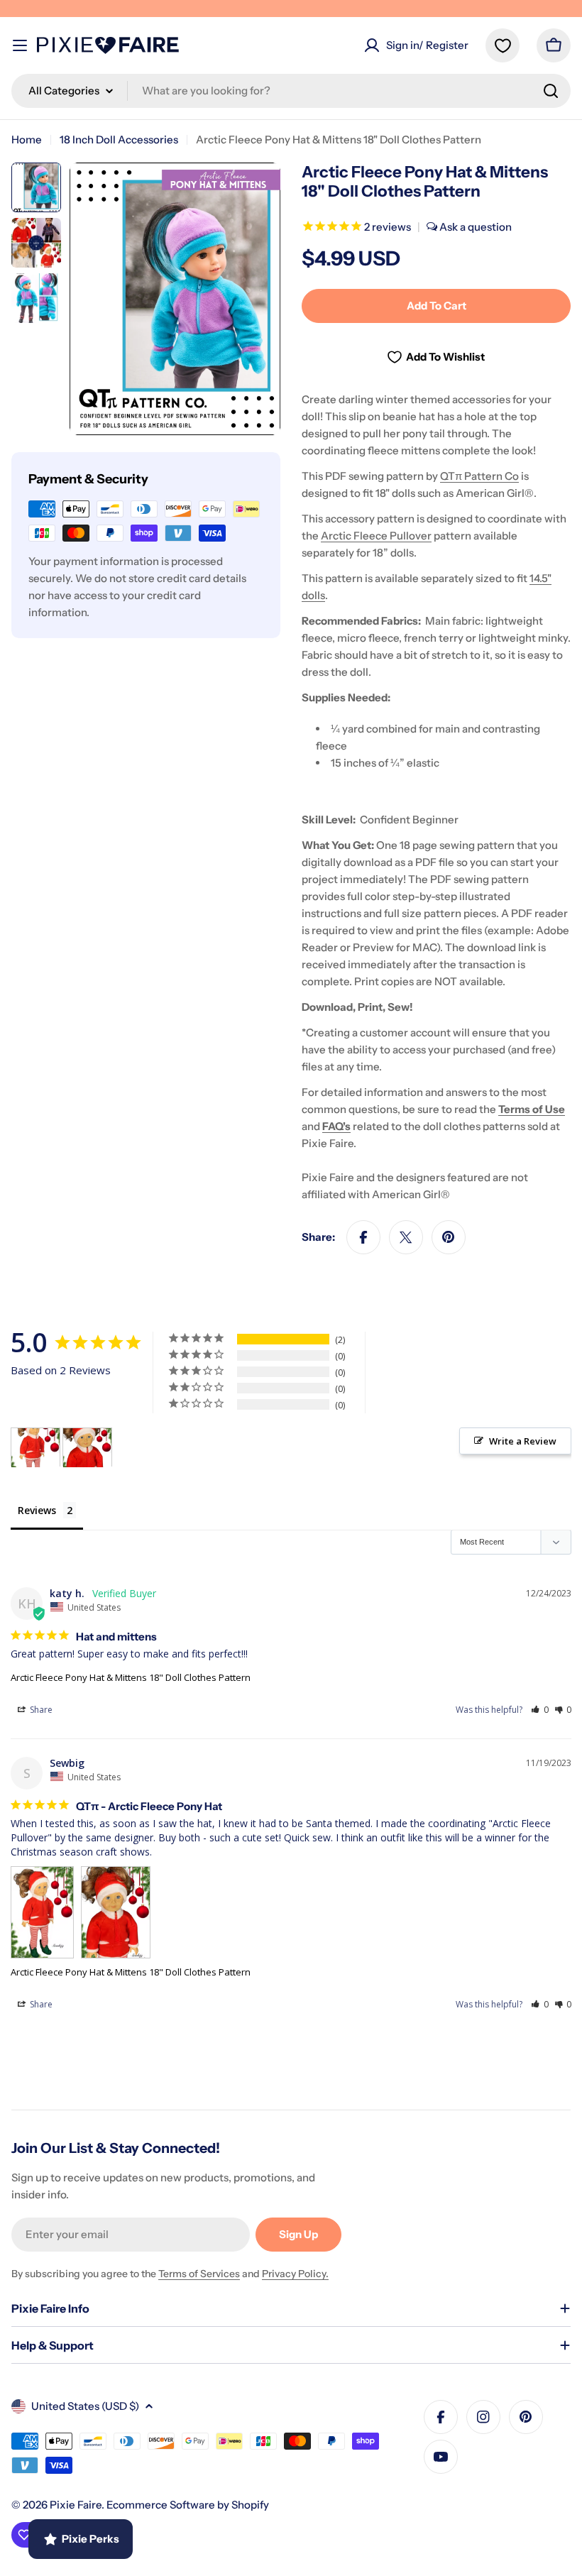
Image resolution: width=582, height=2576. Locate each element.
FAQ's (336, 1126)
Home (27, 139)
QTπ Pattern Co (479, 476)
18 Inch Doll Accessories (119, 139)
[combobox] (291, 91)
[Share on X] (406, 1237)
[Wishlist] (503, 45)
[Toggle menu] (20, 45)
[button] (540, 1710)
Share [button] (40, 1710)
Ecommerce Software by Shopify (188, 2505)
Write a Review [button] (523, 1441)
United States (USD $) (85, 2406)
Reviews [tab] (37, 1510)
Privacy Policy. (295, 2274)
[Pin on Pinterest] (449, 1237)
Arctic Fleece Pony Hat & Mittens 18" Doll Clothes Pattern (131, 1677)
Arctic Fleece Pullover (376, 536)
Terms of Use (532, 1109)
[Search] (551, 91)
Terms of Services (199, 2274)
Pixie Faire (76, 2505)
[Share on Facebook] (363, 1237)
